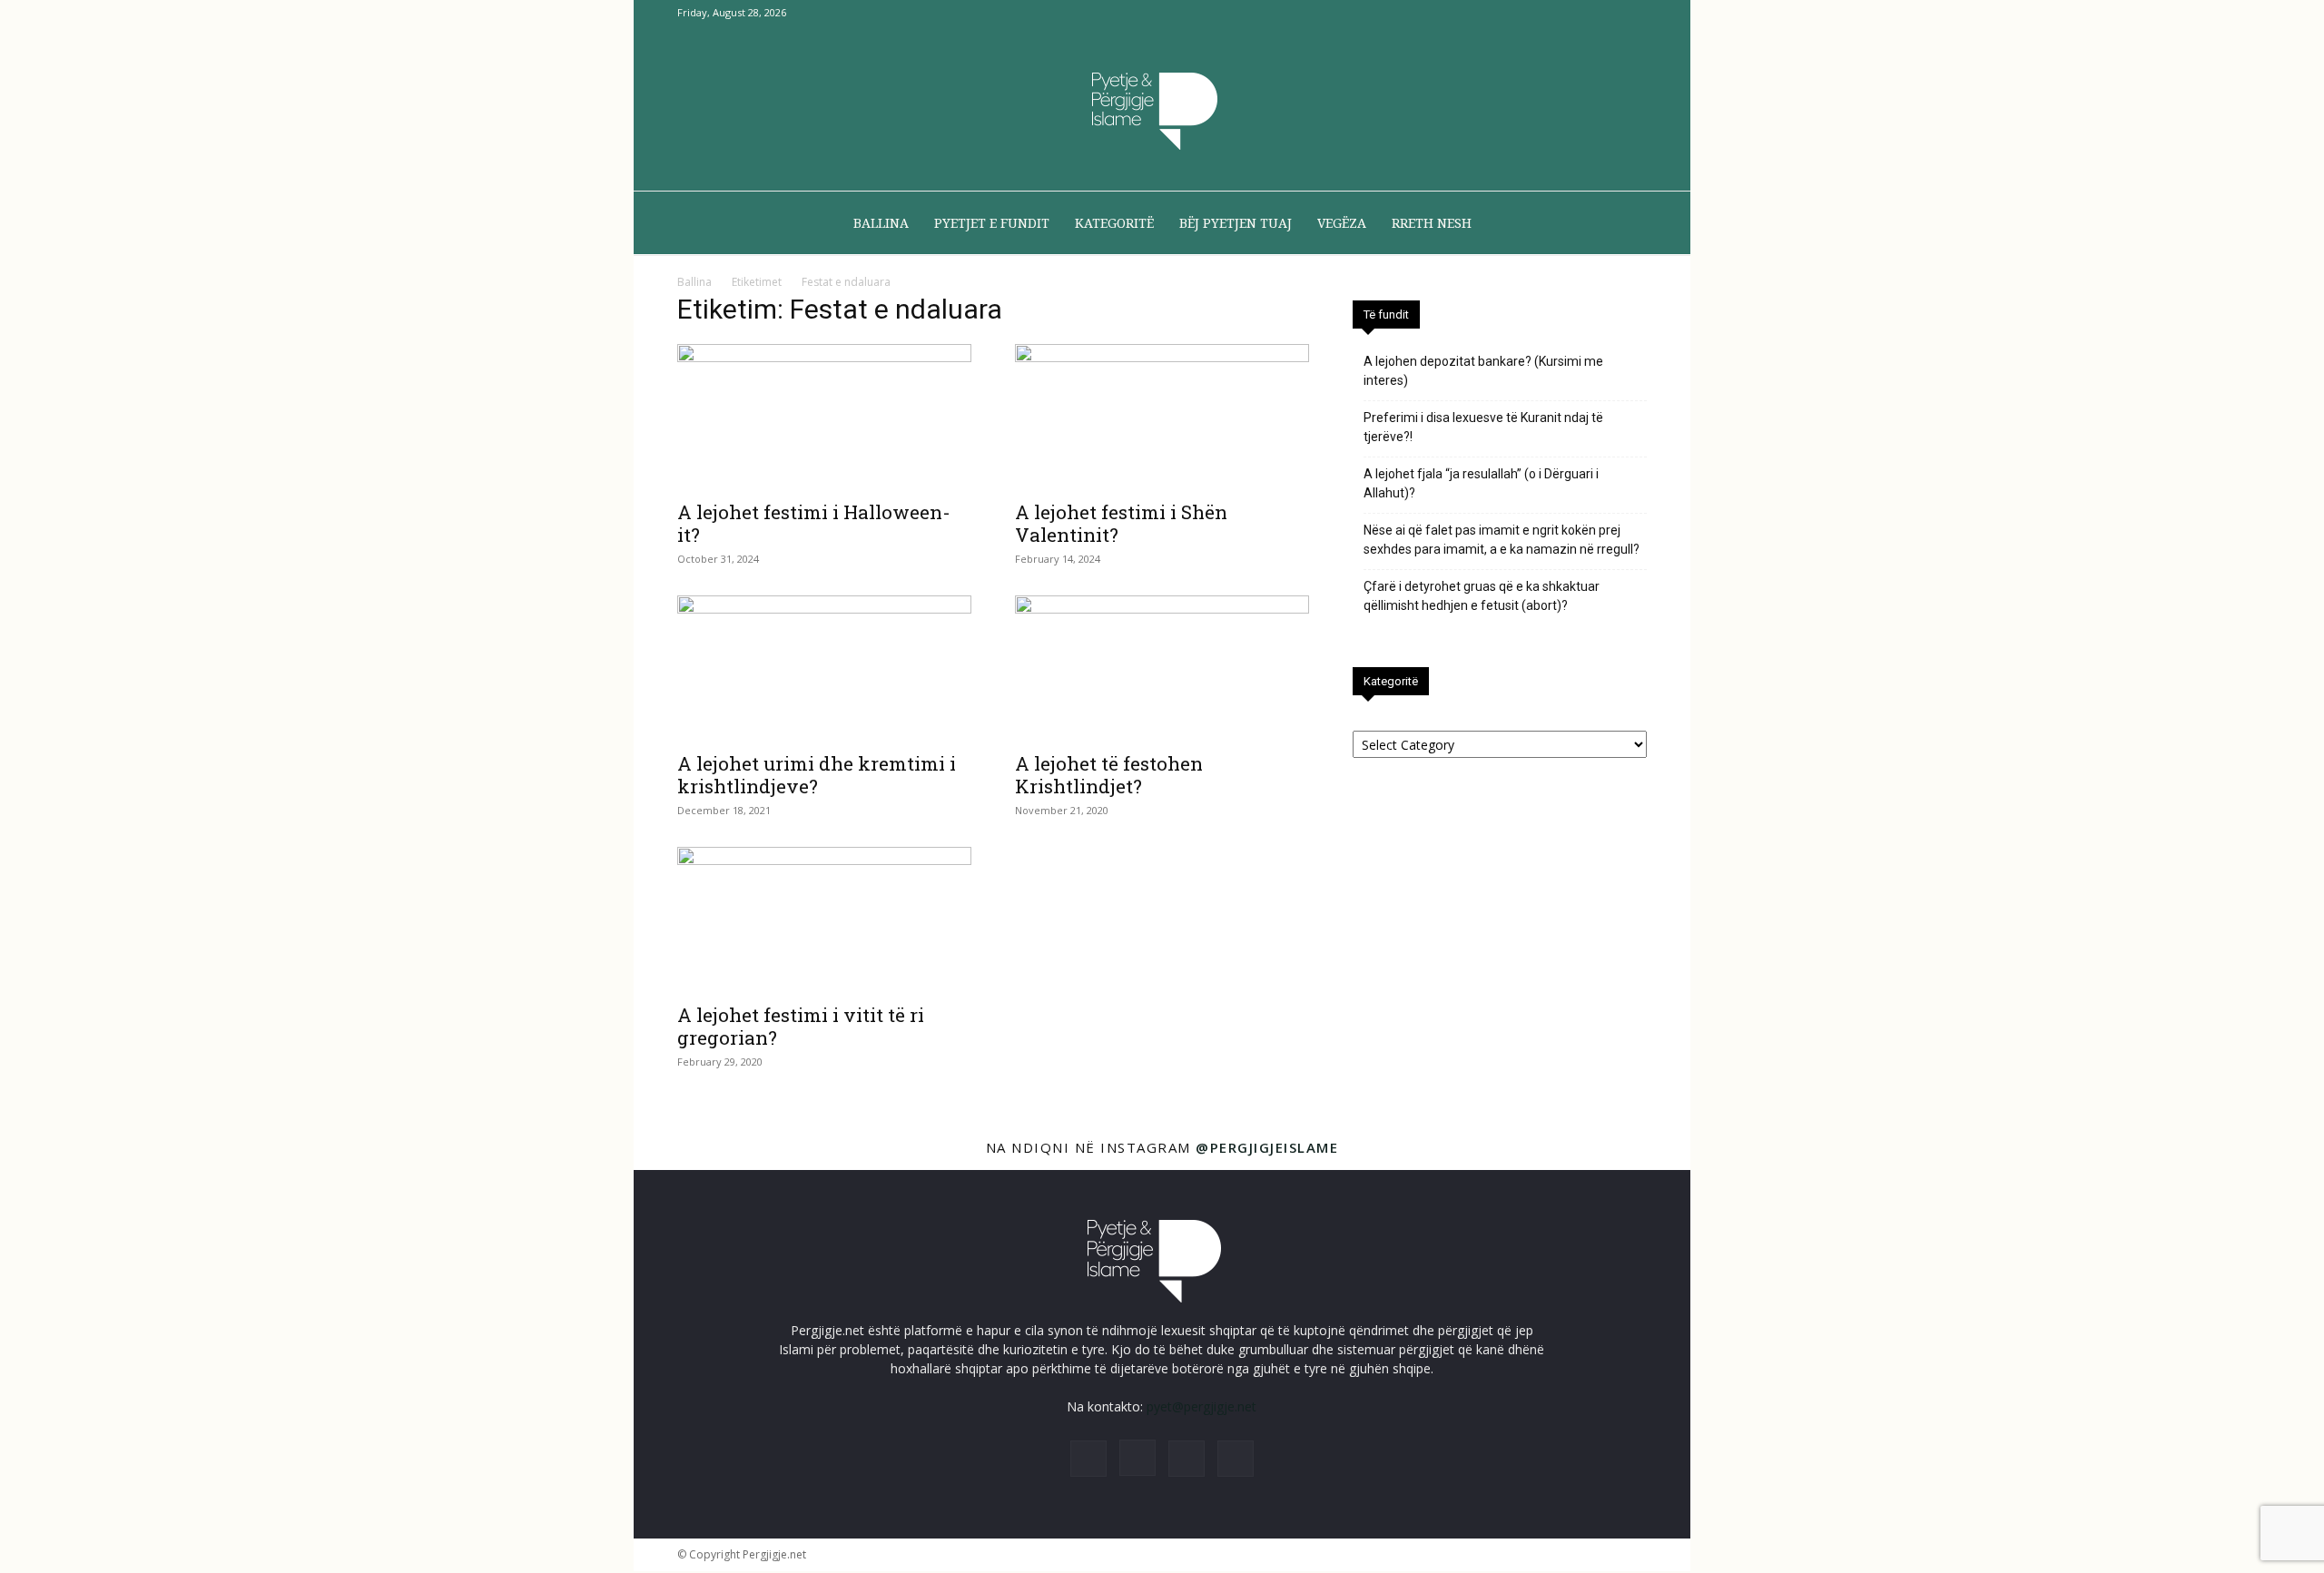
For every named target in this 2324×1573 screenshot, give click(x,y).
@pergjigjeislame (1267, 1147)
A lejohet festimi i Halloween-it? (814, 523)
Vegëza (1342, 223)
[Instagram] (1573, 13)
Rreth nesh (1432, 223)
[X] (1603, 13)
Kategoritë (1114, 223)
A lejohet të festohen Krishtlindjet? (1109, 775)
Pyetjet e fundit (992, 223)
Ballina (881, 223)
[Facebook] (1543, 13)
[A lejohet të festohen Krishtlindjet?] (1162, 668)
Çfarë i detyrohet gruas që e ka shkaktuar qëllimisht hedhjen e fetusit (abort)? (1482, 596)
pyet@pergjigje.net (1201, 1406)
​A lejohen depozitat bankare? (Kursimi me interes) (1483, 371)
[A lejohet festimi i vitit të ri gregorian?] (824, 919)
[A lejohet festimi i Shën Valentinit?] (1162, 417)
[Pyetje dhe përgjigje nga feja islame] (1162, 109)
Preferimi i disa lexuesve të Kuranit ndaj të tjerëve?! (1483, 427)
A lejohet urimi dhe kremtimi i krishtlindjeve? (817, 775)
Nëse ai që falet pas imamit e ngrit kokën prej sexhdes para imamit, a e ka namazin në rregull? (1502, 540)
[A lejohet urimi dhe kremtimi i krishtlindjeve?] (824, 668)
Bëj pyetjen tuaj (1236, 223)
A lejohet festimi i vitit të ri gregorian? (801, 1026)
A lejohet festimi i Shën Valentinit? (1121, 523)
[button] (1625, 225)
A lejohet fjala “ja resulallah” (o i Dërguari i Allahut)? (1481, 483)
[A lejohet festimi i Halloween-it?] (824, 417)
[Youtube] (1633, 13)
